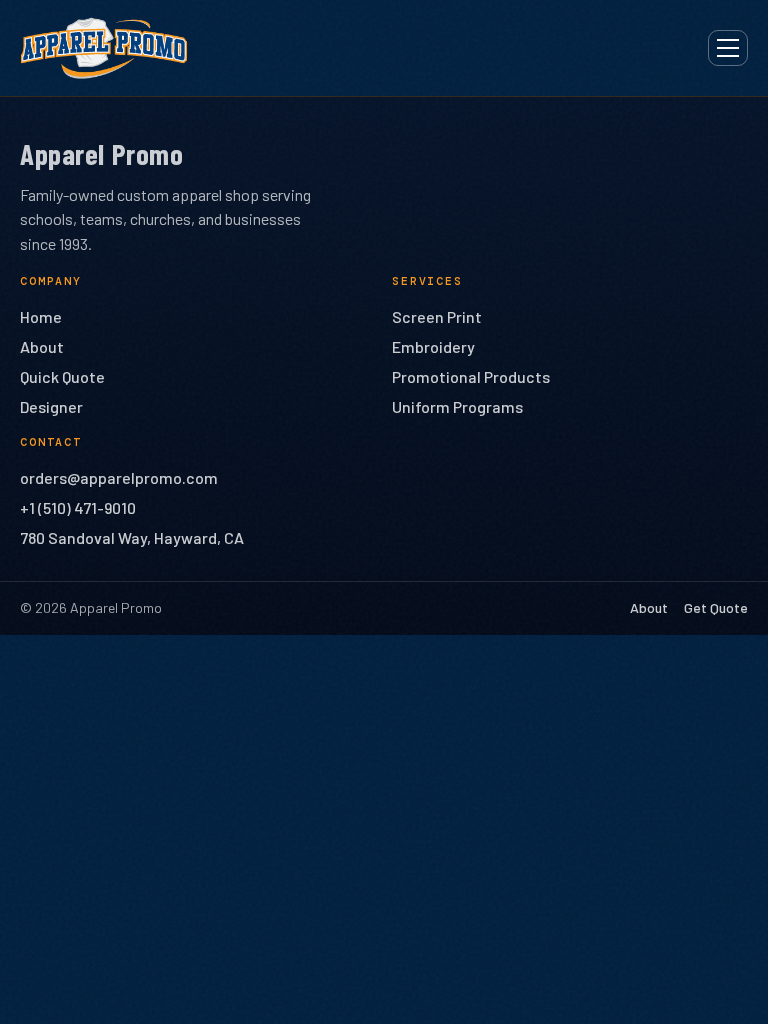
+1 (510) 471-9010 (78, 507)
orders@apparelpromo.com (119, 477)
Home (41, 316)
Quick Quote (62, 376)
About (42, 346)
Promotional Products (471, 376)
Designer (51, 406)
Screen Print (437, 316)
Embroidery (433, 346)
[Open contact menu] (728, 48)
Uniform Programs (457, 406)
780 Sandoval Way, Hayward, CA (132, 537)
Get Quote (716, 607)
